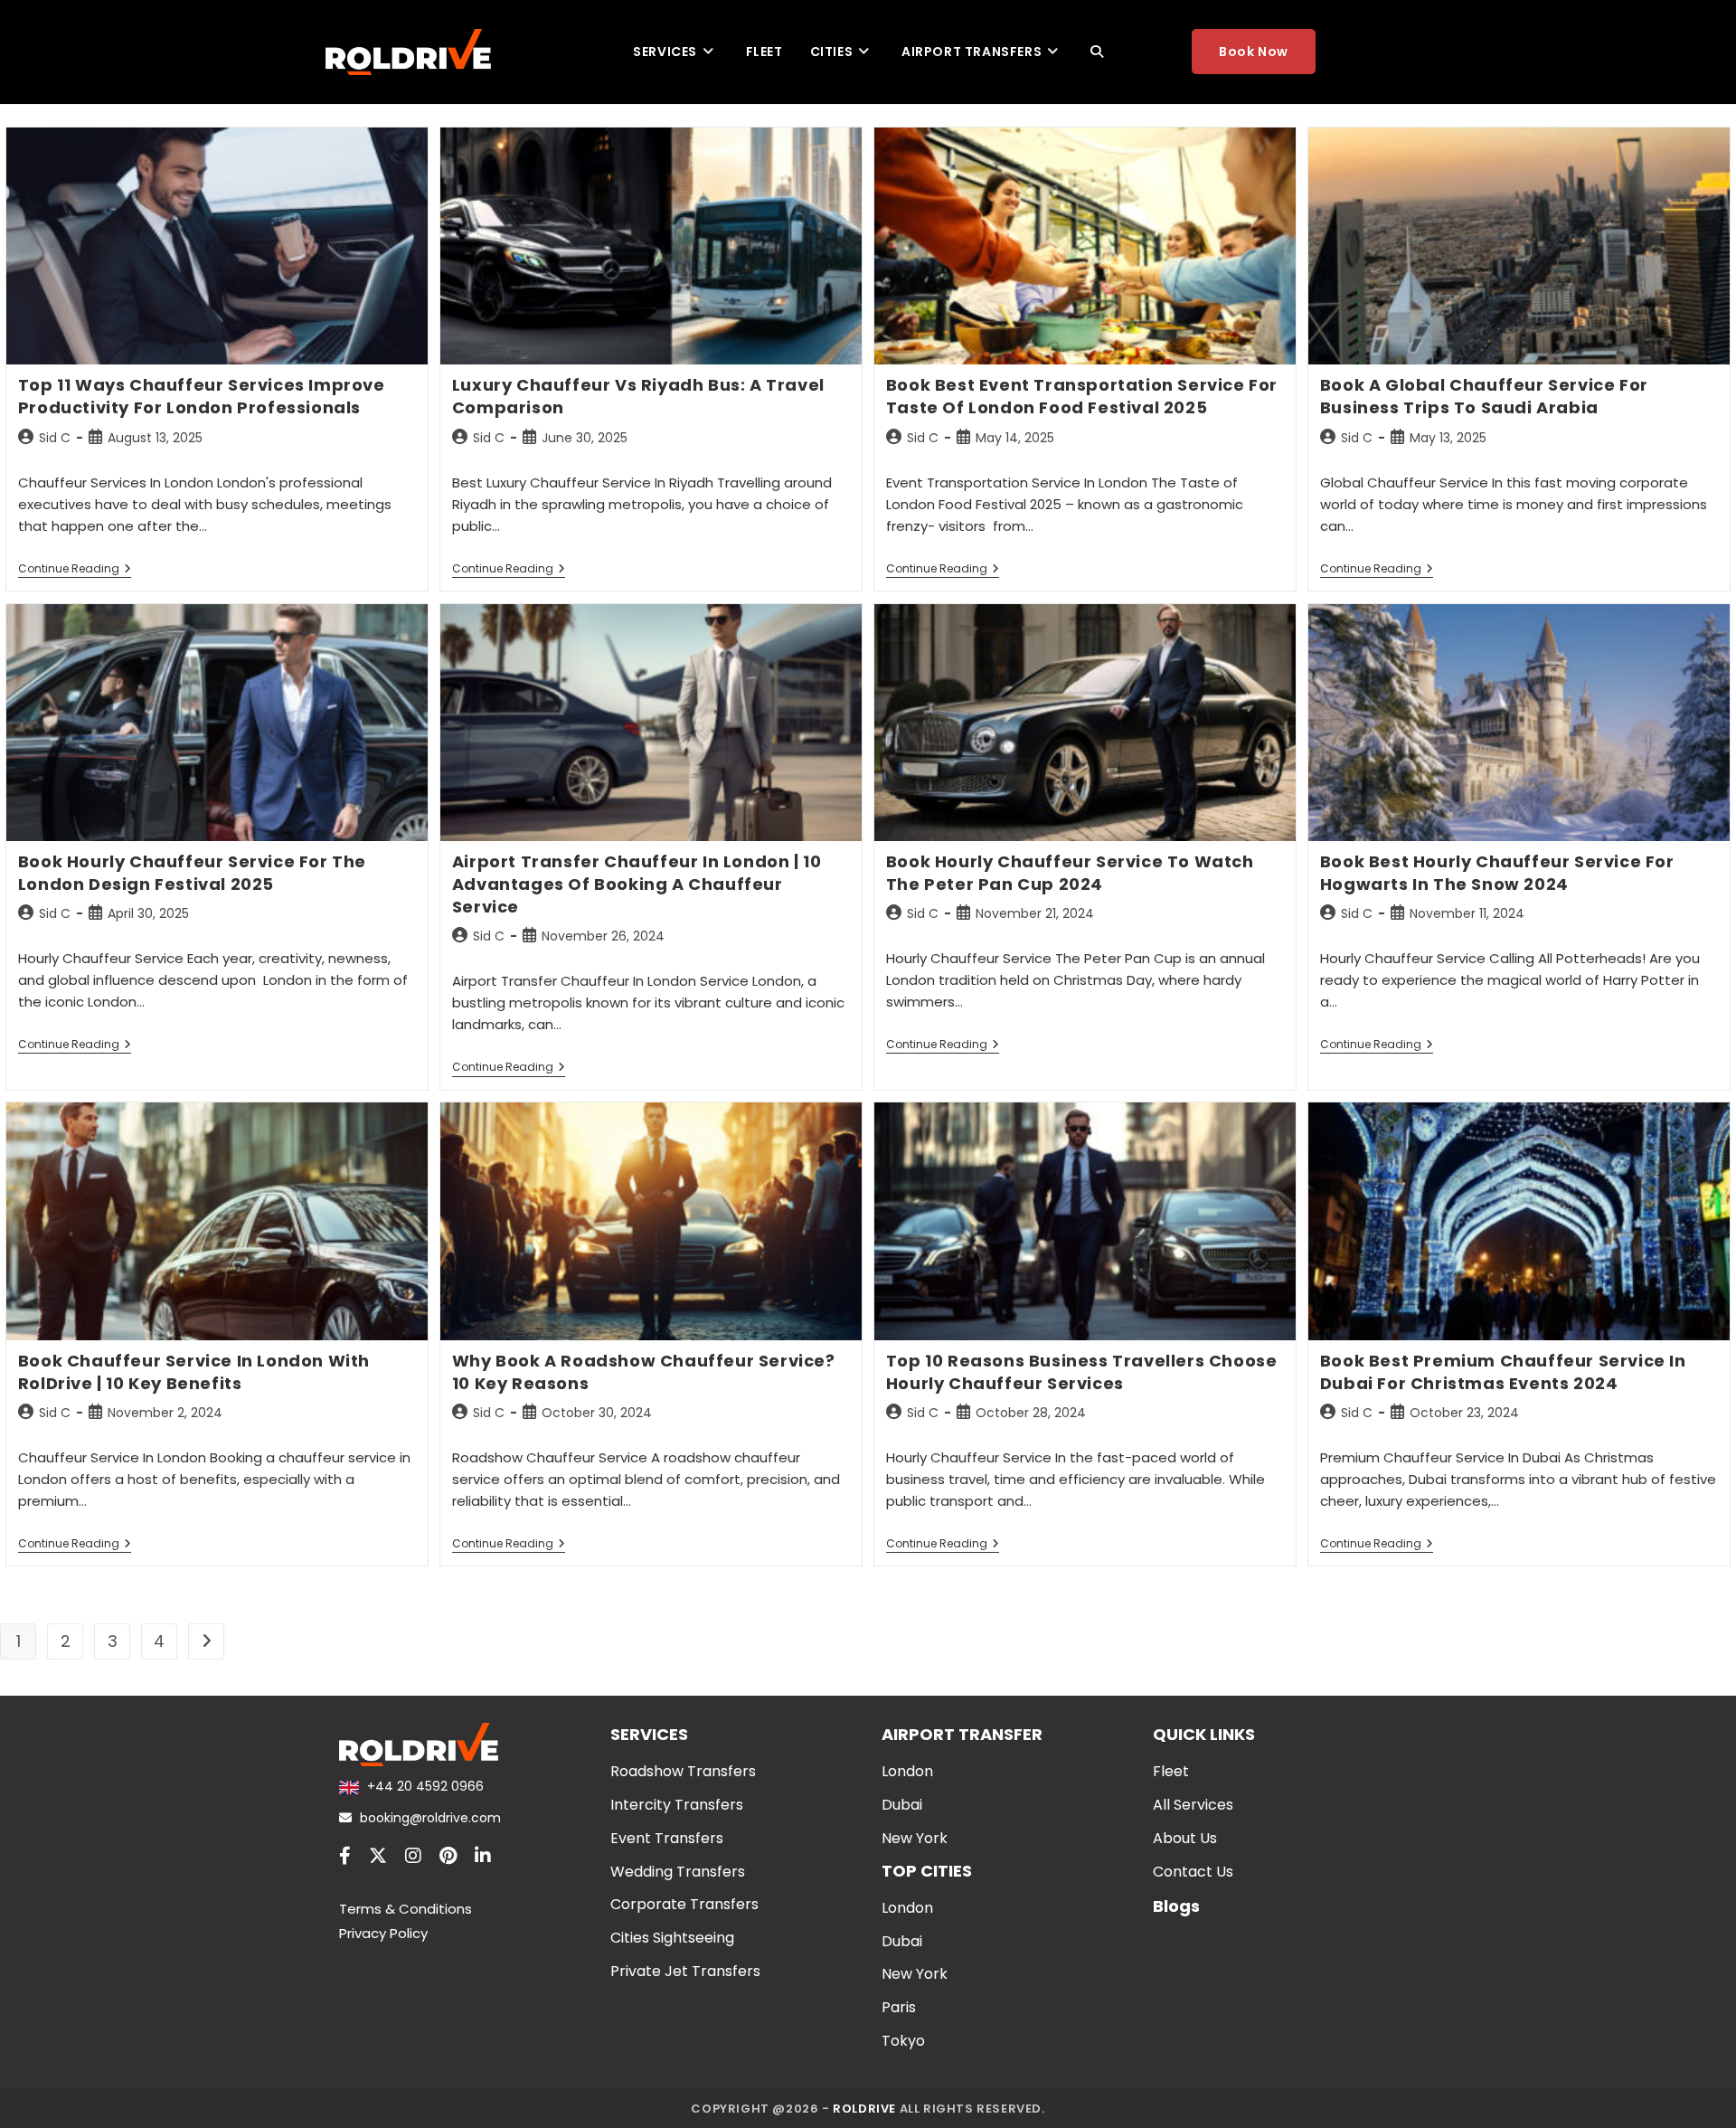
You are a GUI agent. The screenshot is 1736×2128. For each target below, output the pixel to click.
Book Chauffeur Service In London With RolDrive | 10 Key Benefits (194, 1372)
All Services (1193, 1805)
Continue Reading (75, 570)
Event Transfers (667, 1838)
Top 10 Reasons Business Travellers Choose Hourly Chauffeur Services (1082, 1372)
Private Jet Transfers (685, 1971)
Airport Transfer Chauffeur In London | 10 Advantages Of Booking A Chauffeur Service (637, 884)
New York (915, 1838)
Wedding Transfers (678, 1872)
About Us (1185, 1838)
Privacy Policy (383, 1933)
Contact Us (1193, 1872)
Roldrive (864, 2109)
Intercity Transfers (677, 1805)
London (907, 1771)
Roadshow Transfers (683, 1771)
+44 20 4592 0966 (424, 1786)
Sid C (55, 438)
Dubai (902, 1805)
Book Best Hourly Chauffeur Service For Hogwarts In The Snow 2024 (1497, 873)
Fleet (1171, 1771)
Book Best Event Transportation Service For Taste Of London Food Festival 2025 (1082, 396)
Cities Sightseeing (672, 1938)
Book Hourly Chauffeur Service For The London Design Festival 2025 (192, 873)
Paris (899, 2007)
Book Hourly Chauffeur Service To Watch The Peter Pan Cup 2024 (1070, 873)
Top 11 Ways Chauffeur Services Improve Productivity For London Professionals (202, 396)
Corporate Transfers (684, 1904)
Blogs (1176, 1906)
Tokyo (903, 2041)
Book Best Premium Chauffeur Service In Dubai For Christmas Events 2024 (1503, 1372)
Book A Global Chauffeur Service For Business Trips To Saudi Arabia (1484, 396)
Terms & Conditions (406, 1909)
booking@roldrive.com (429, 1818)
